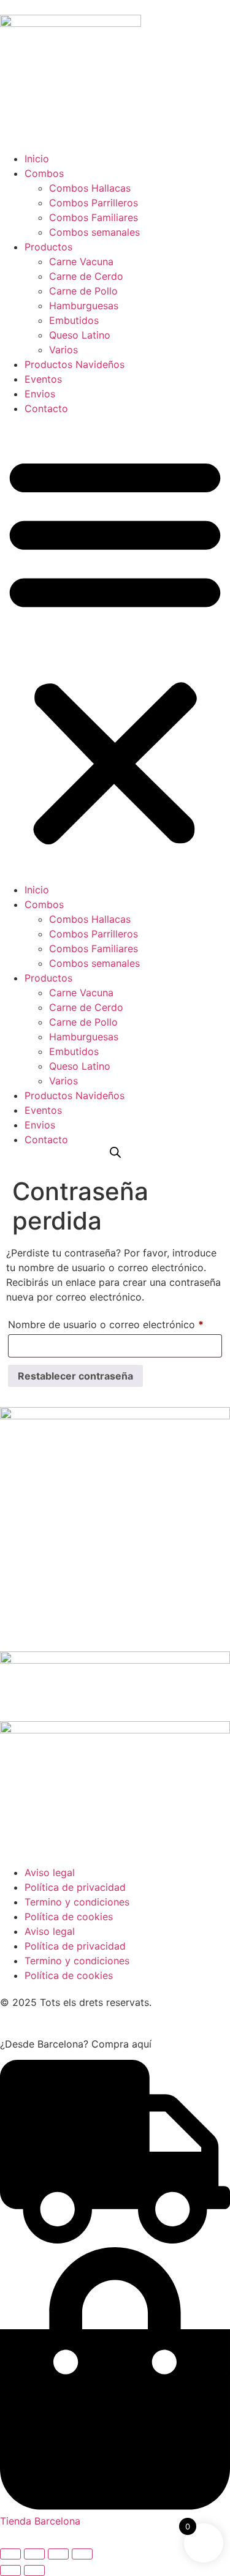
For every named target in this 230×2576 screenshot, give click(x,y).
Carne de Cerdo (86, 276)
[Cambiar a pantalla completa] (34, 2554)
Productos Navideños (75, 364)
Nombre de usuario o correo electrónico (115, 1323)
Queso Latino (80, 335)
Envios (40, 394)
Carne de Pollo (83, 291)
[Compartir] (58, 2554)
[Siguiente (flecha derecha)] (34, 2570)
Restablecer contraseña (75, 1376)
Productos (48, 247)
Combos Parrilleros (94, 203)
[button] (115, 649)
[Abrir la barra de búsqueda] (115, 1152)
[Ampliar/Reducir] (10, 2554)
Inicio (37, 159)
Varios (63, 350)
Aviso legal (50, 1872)
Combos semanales (94, 232)
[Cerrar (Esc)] (82, 2554)
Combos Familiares (94, 217)
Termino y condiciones (77, 1902)
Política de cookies (69, 1917)
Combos (44, 173)
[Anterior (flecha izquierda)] (10, 2570)
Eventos (43, 379)
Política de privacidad (75, 1887)
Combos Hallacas (90, 188)
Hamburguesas (84, 306)
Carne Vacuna (81, 261)
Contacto (46, 408)
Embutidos (74, 320)
